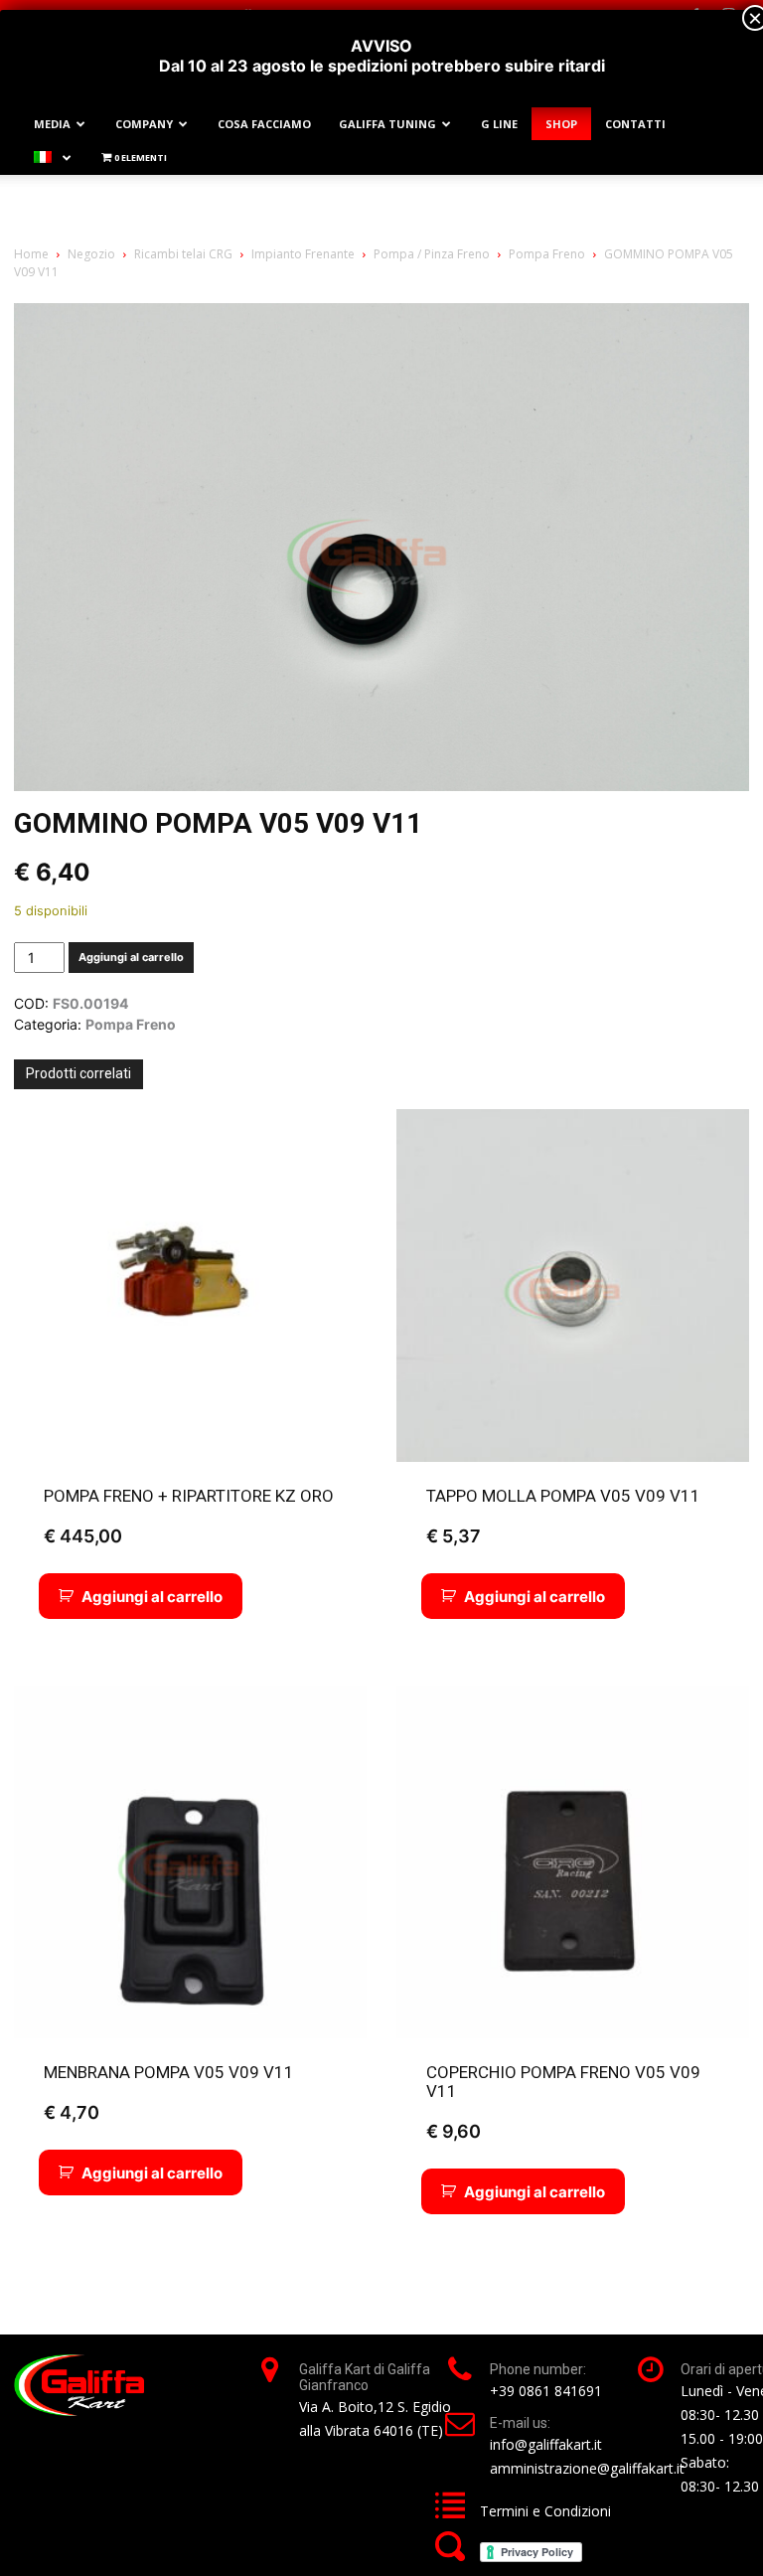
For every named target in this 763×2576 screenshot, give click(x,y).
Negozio (91, 254)
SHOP (561, 124)
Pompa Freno (547, 254)
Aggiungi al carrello (131, 957)
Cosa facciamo (264, 124)
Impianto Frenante (303, 254)
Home (31, 254)
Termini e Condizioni (545, 2511)
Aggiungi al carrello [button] (152, 1597)
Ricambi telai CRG (183, 254)
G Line (499, 124)
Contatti (635, 124)
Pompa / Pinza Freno (432, 254)
